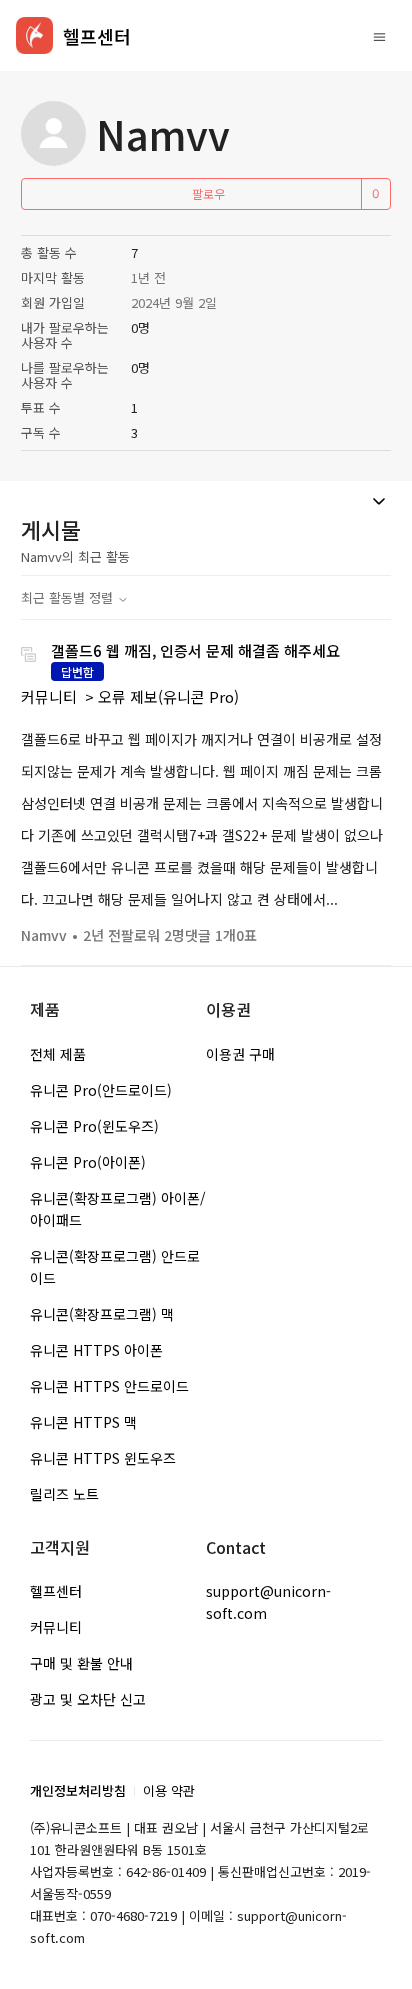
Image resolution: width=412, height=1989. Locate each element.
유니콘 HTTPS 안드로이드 (109, 1386)
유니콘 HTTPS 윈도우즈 (103, 1458)
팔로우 (208, 193)
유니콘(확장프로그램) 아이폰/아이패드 (118, 1209)
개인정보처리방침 (78, 1790)
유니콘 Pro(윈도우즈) (94, 1126)
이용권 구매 (240, 1054)
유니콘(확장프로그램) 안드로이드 (115, 1267)
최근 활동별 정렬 (69, 597)
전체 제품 (58, 1054)
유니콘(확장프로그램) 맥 (102, 1314)
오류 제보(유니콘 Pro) (168, 696)
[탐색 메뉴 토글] (379, 36)
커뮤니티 (49, 696)
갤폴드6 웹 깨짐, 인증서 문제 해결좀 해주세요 (195, 650)
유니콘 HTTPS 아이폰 (96, 1350)
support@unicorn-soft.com (268, 1602)
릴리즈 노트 (64, 1494)
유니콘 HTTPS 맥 (83, 1422)
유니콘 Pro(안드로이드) (101, 1090)
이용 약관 (169, 1790)
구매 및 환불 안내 (81, 1663)
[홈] (34, 35)
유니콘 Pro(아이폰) (88, 1162)
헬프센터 (56, 1591)
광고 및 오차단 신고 (88, 1699)
